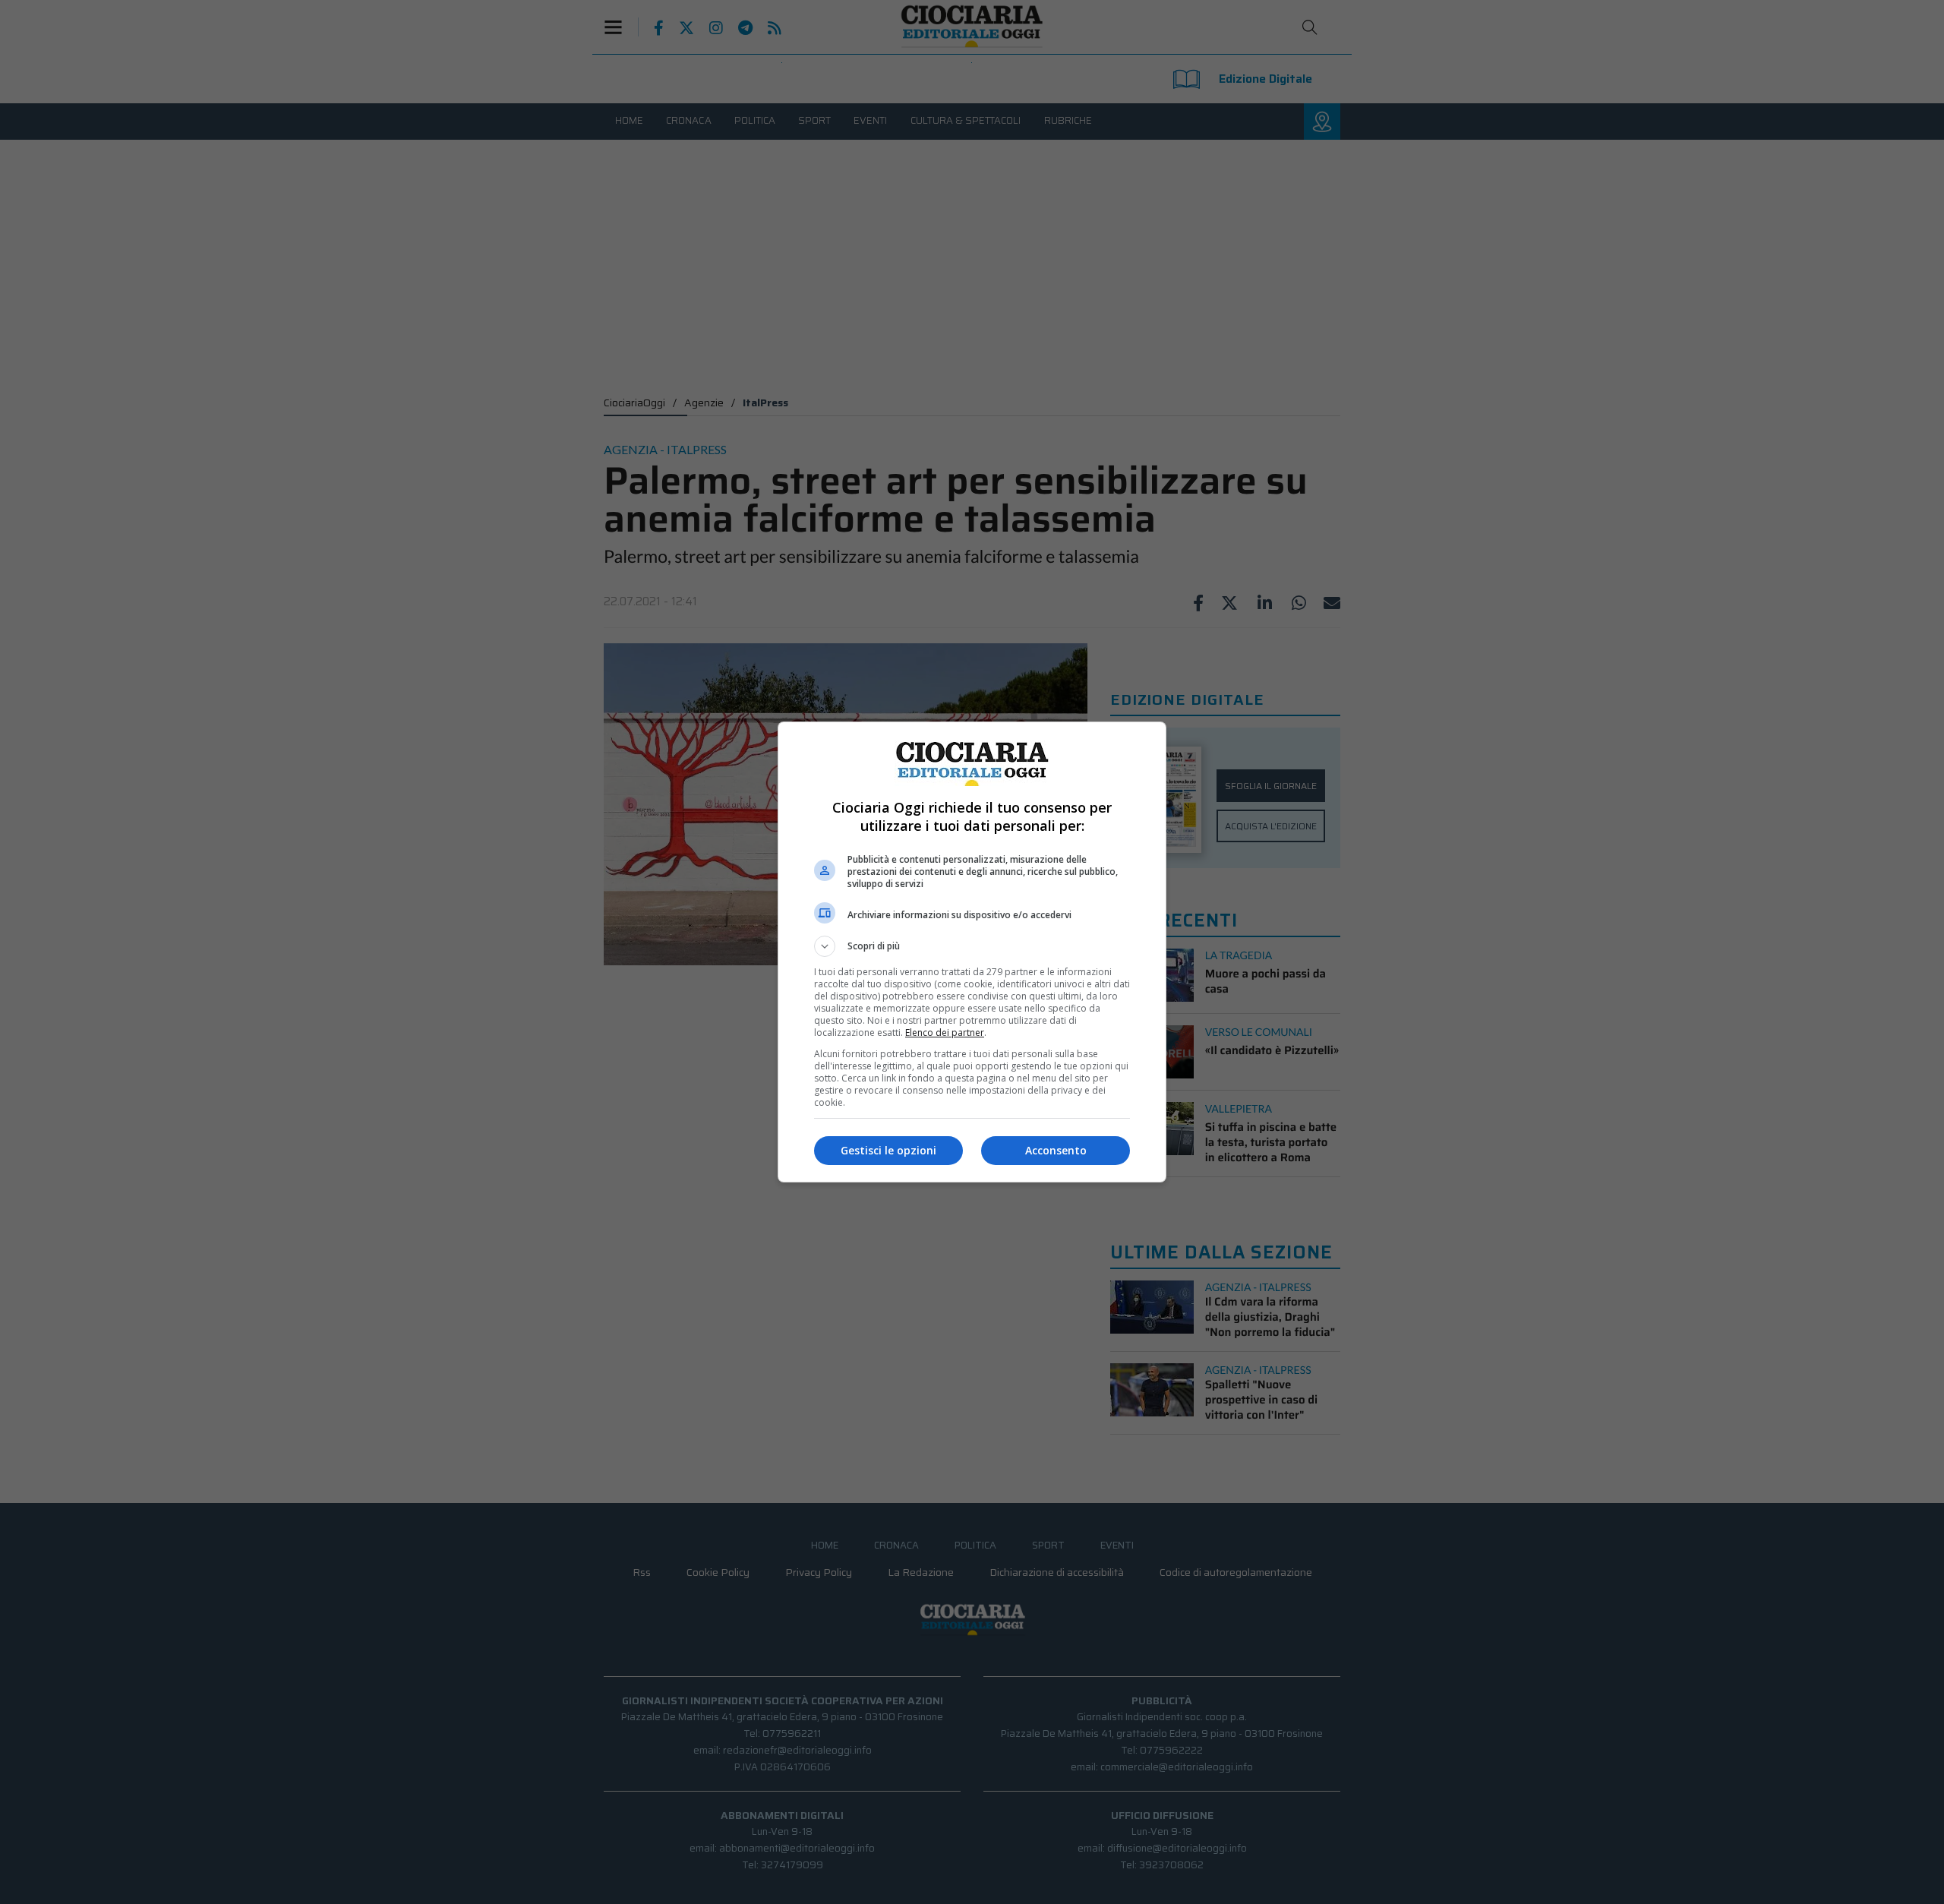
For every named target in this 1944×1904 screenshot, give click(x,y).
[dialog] (972, 952)
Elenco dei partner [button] (945, 1033)
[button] (972, 946)
